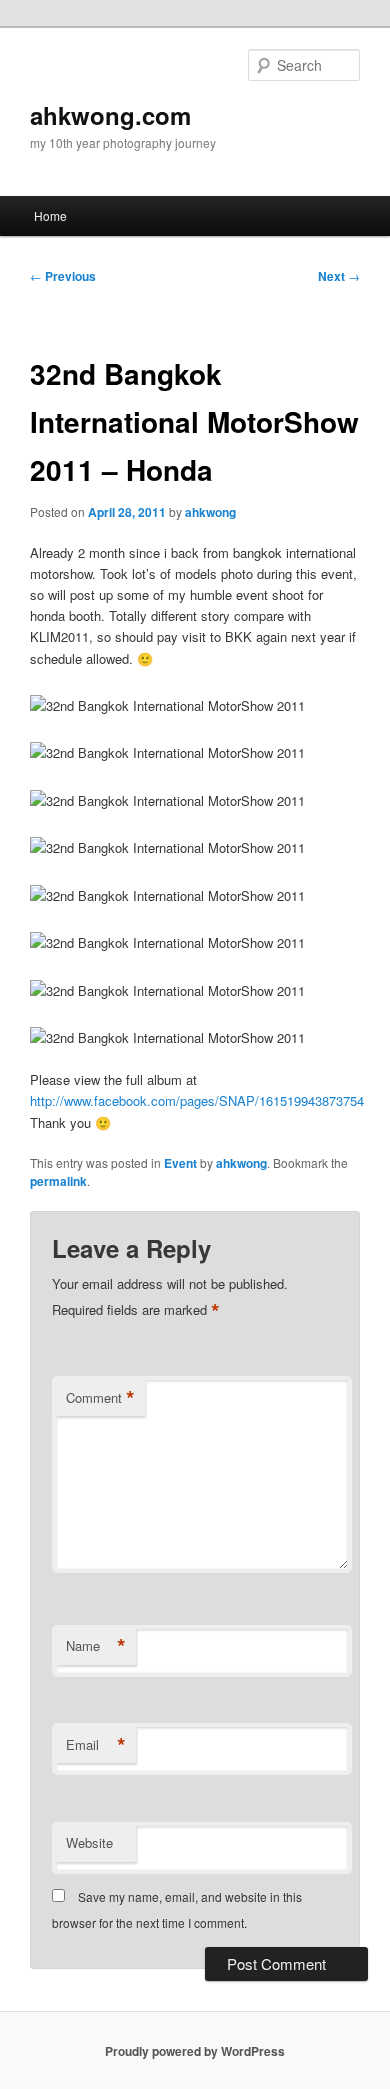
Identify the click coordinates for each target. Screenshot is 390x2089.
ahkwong (210, 512)
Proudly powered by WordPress (195, 2051)
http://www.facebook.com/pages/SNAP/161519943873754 (197, 1100)
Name (96, 1646)
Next (339, 276)
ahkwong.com (110, 115)
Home (50, 215)
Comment (100, 1398)
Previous (63, 276)
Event (180, 1163)
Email (96, 1745)
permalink (58, 1181)
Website (89, 1842)
